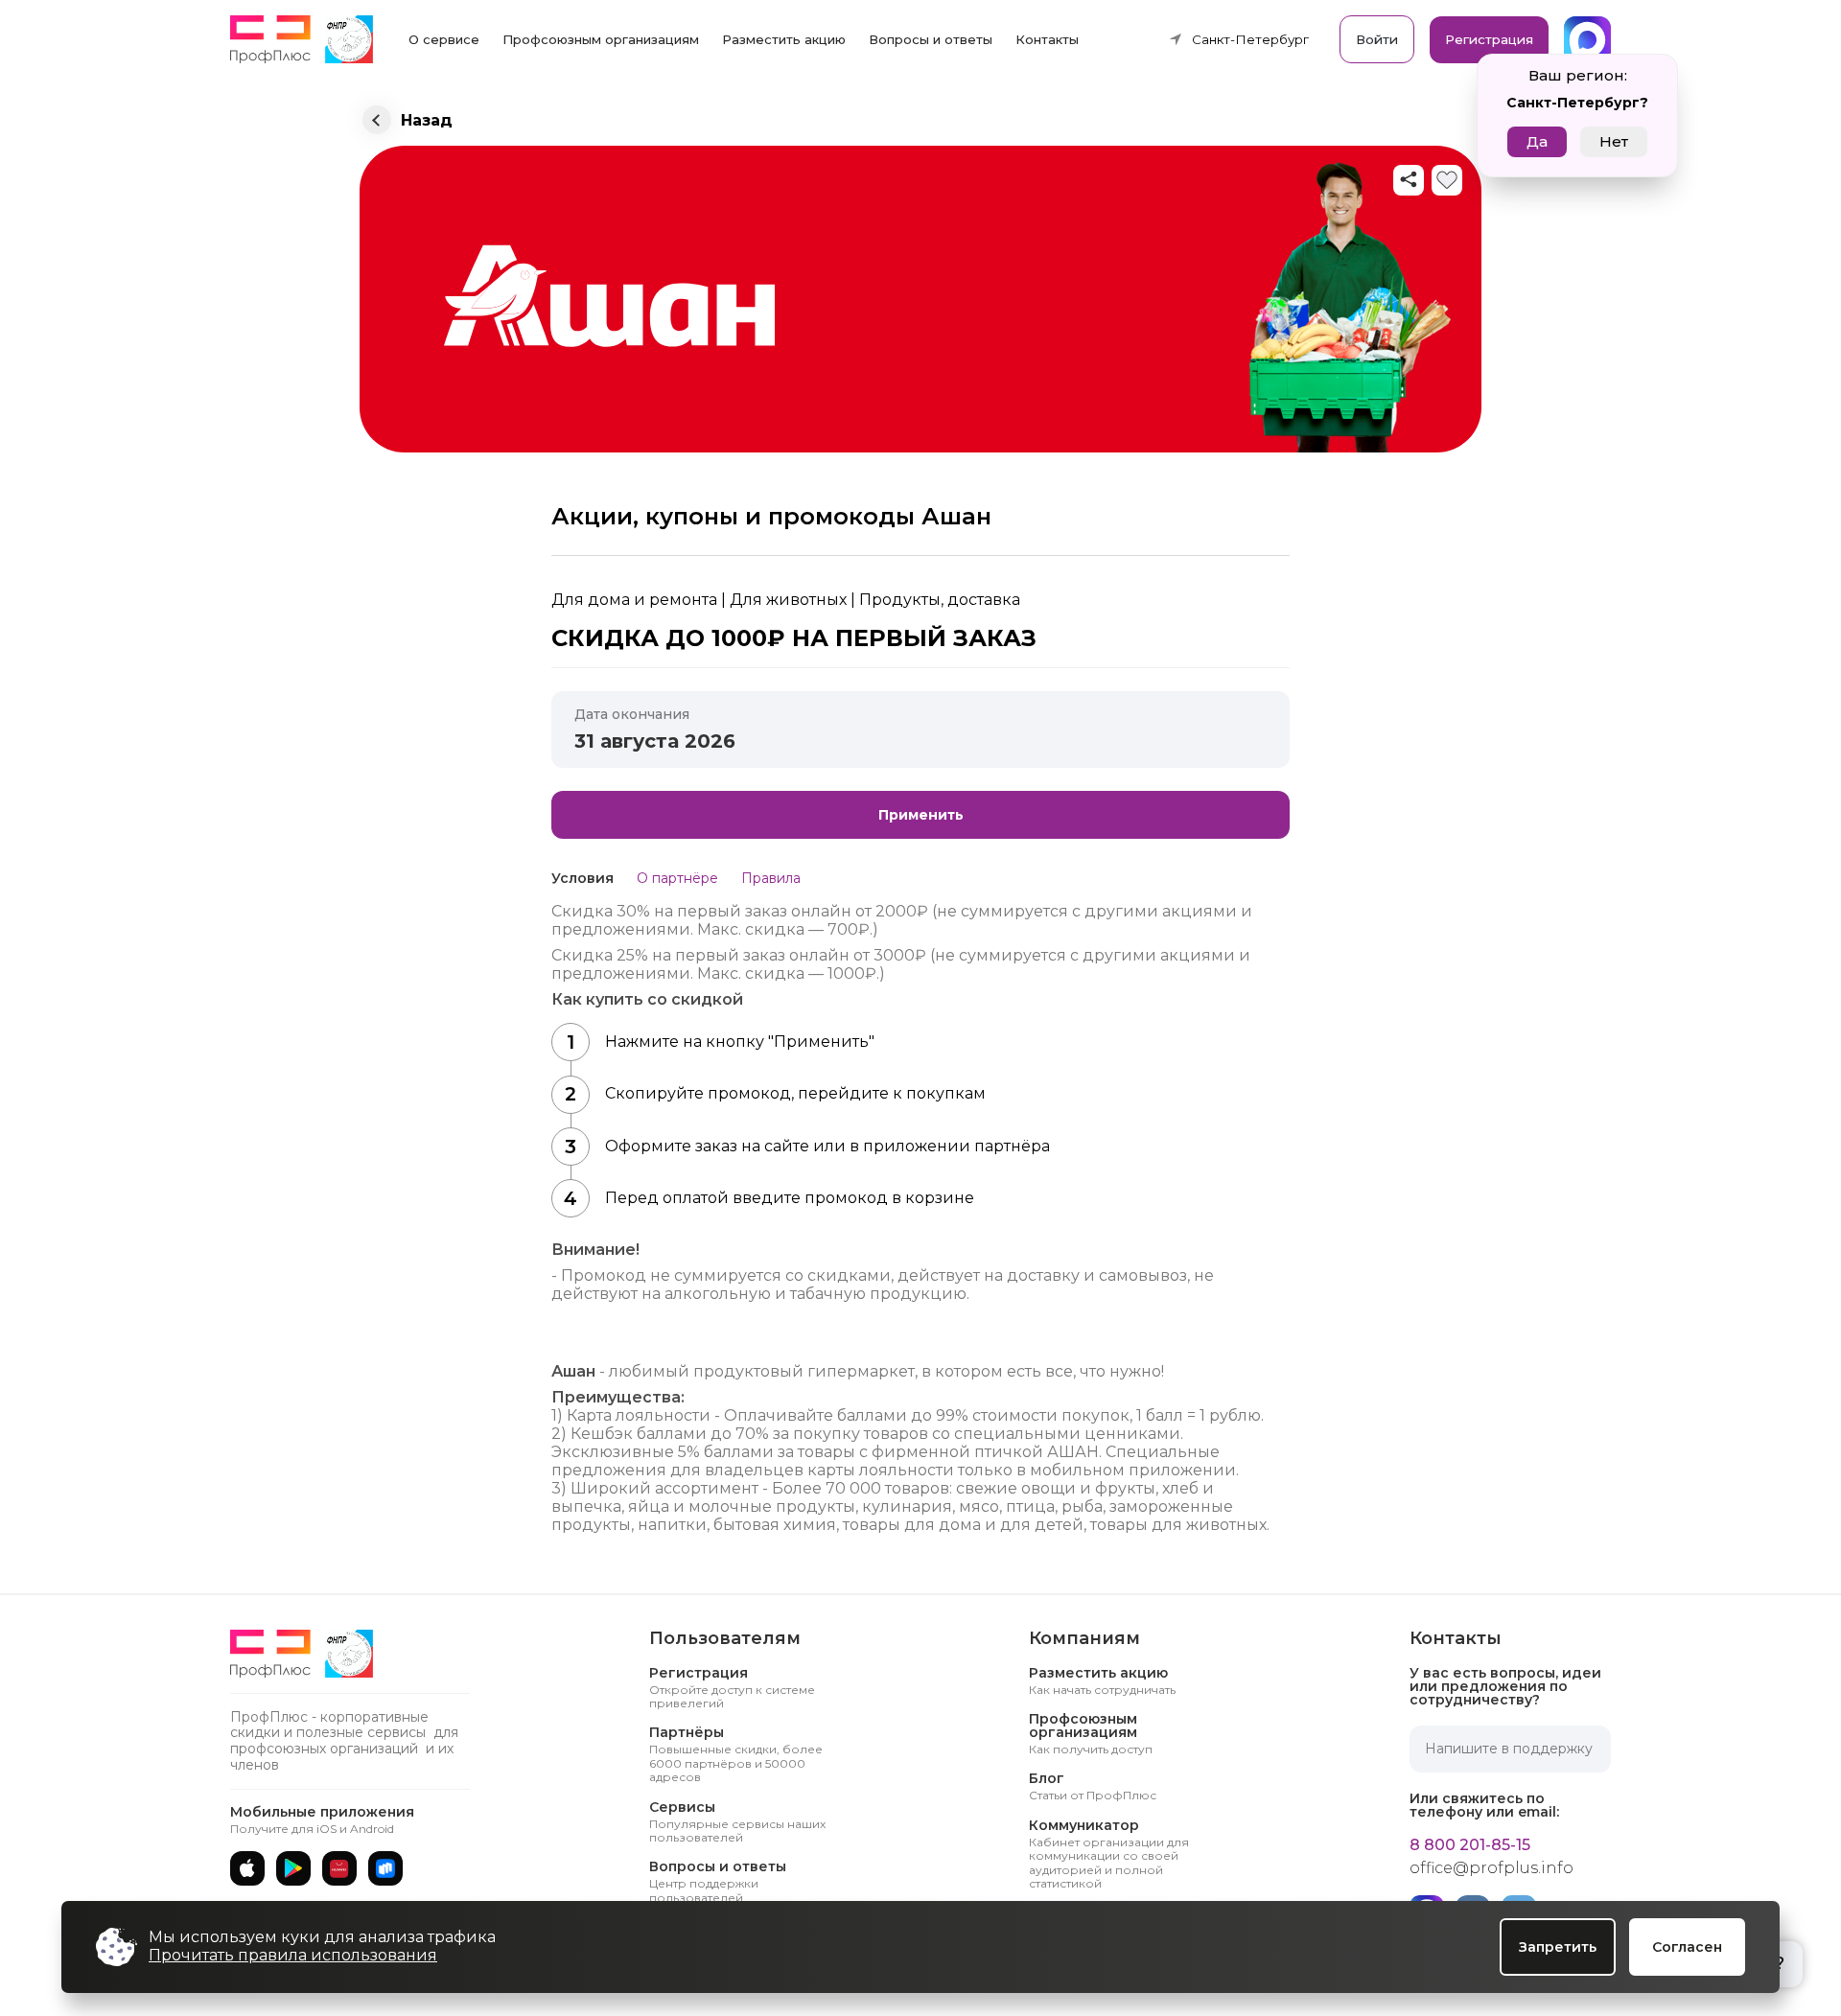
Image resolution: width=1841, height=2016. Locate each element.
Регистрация (1489, 39)
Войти (1377, 39)
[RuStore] (385, 1868)
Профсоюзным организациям (601, 39)
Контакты (1047, 39)
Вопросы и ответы (931, 39)
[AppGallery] (339, 1868)
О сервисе (444, 39)
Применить (921, 815)
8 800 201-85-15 (1470, 1845)
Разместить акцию (784, 39)
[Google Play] (293, 1868)
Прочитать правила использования (293, 1955)
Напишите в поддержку (1509, 1749)
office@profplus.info (1491, 1868)
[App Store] (247, 1868)
